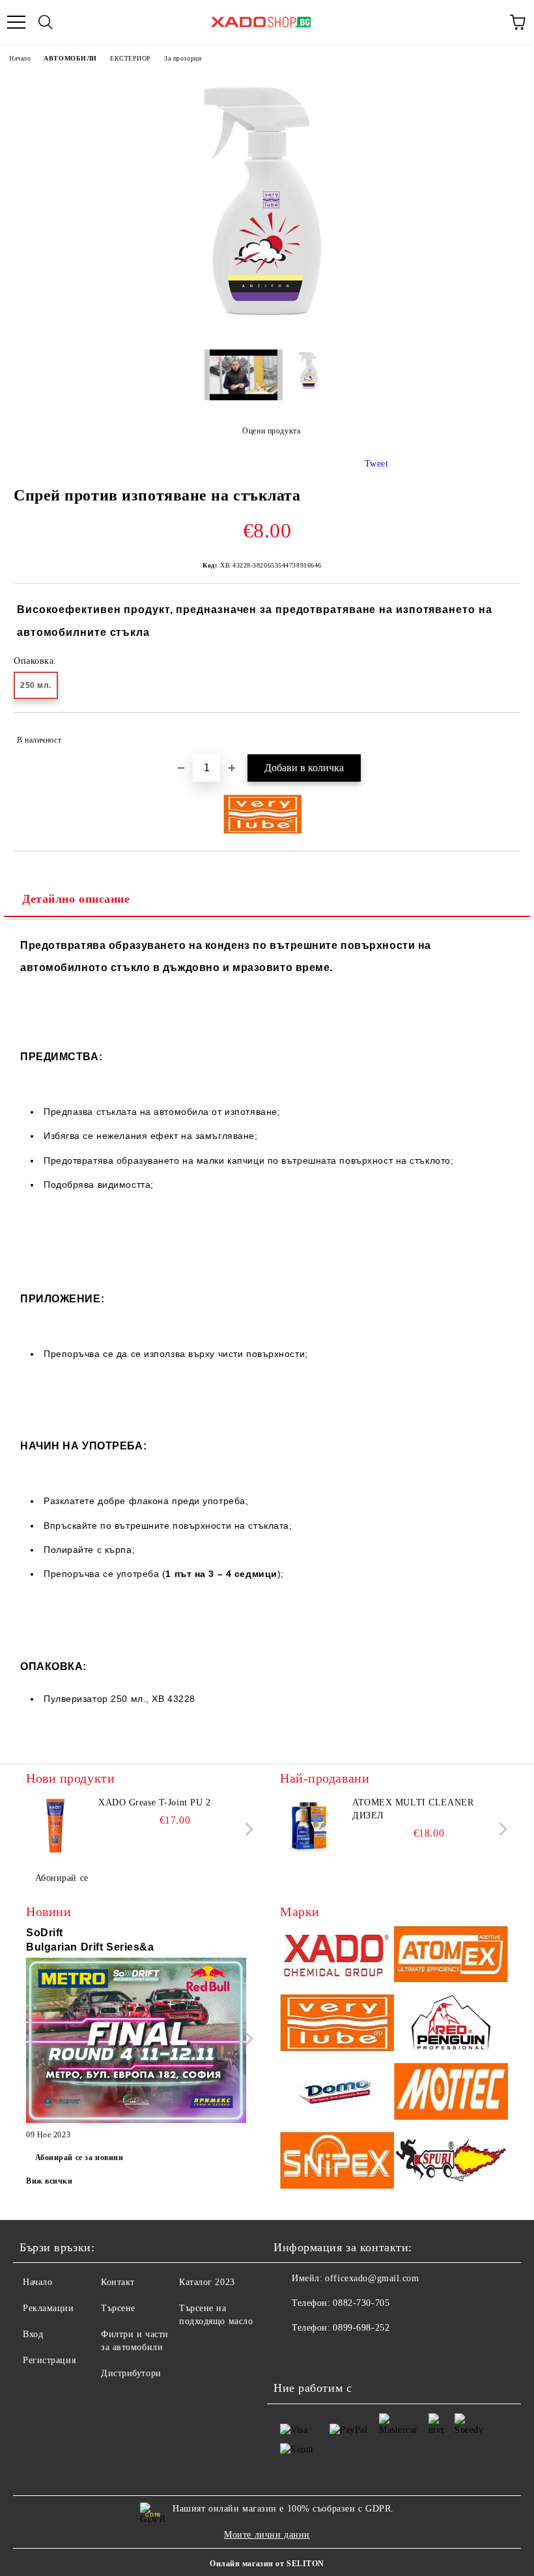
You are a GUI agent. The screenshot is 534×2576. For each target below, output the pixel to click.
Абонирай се (62, 1878)
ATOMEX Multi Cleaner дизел (413, 1809)
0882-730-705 (361, 2303)
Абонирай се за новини (79, 2158)
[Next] (246, 1829)
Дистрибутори (131, 2373)
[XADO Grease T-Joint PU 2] (55, 1826)
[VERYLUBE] (337, 2025)
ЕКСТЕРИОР (131, 58)
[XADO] (337, 1956)
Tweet (377, 464)
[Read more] (136, 2042)
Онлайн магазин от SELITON (267, 2564)
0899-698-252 (361, 2328)
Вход (33, 2334)
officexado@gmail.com (372, 2278)
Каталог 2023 (207, 2282)
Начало (20, 58)
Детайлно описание (76, 899)
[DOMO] (337, 2094)
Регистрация (49, 2360)
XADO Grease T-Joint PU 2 (154, 1802)
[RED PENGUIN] (451, 2025)
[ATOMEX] (451, 1956)
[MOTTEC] (451, 2094)
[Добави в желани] (502, 734)
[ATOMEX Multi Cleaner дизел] (309, 1826)
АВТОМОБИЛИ (70, 58)
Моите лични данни (267, 2535)
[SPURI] (451, 2162)
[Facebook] (290, 2354)
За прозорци (183, 58)
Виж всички (49, 2181)
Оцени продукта (271, 431)
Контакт (118, 2282)
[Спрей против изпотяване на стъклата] (267, 330)
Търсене (118, 2308)
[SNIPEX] (337, 2162)
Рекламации (49, 2308)
